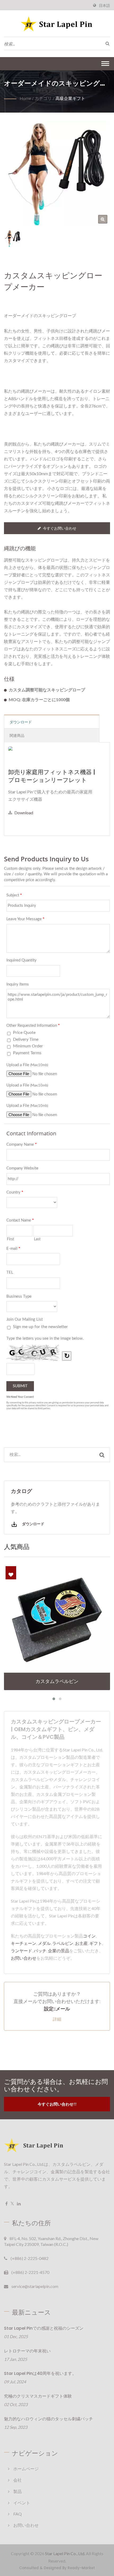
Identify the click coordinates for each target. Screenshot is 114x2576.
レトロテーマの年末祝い (27, 2351)
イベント (22, 2503)
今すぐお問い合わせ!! (57, 2104)
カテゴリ (43, 98)
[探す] (106, 43)
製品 (17, 2491)
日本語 (104, 6)
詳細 (57, 2019)
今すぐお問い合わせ (60, 528)
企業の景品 (59, 1951)
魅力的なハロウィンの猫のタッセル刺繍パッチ (49, 2419)
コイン (89, 1936)
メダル (44, 1943)
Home (25, 98)
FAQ (17, 2514)
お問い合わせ (24, 1958)
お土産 (81, 1943)
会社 (17, 2480)
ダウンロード (33, 1524)
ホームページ (26, 2469)
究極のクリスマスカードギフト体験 (38, 2396)
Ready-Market (81, 2568)
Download (24, 813)
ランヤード (21, 1951)
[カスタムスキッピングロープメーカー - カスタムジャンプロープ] (103, 219)
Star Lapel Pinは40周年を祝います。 (40, 2373)
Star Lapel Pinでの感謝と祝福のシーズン (44, 2328)
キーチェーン (24, 1943)
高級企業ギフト (70, 98)
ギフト (96, 1943)
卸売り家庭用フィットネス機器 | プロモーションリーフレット (52, 776)
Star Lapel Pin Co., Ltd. (65, 2553)
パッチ (40, 1951)
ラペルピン (63, 1943)
